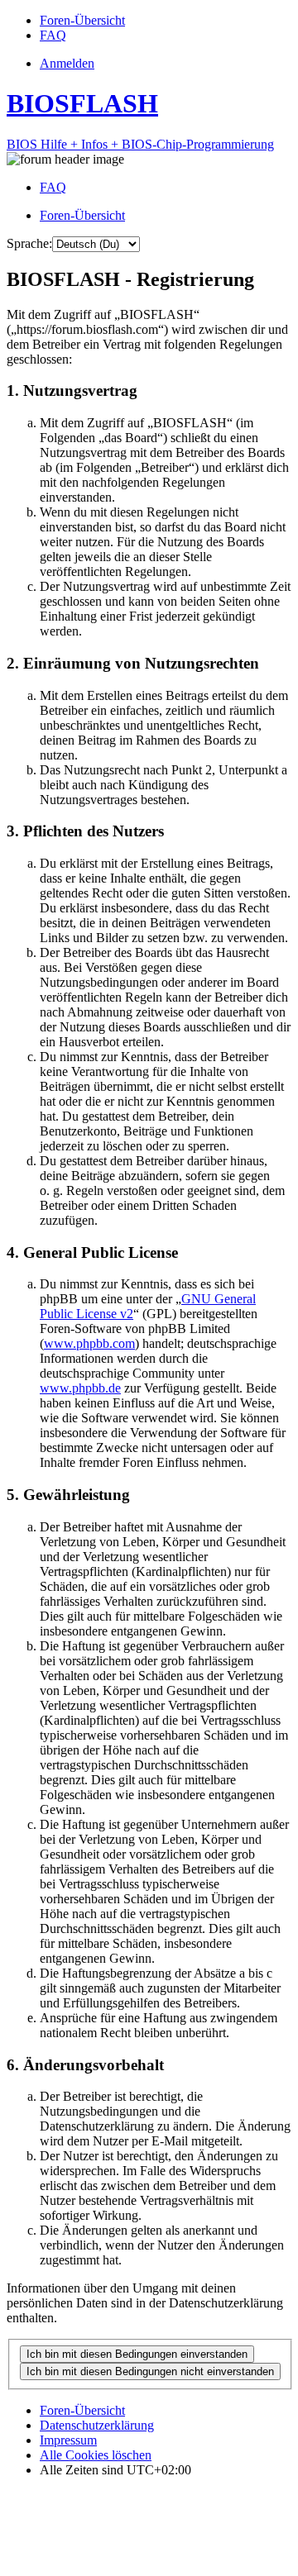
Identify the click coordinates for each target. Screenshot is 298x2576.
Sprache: (29, 243)
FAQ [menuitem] (53, 187)
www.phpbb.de (80, 1388)
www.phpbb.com (89, 1343)
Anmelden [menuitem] (67, 63)
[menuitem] (82, 20)
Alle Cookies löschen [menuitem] (96, 2455)
